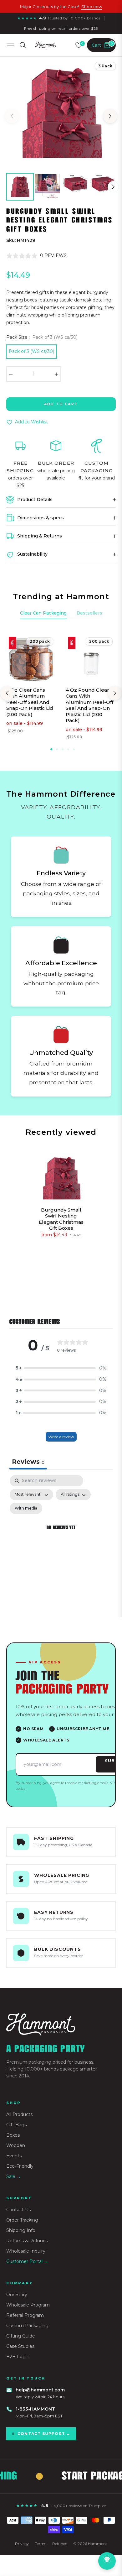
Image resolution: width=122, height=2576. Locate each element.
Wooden (16, 2145)
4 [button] (68, 749)
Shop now (92, 7)
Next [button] (110, 116)
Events (14, 2156)
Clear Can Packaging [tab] (43, 613)
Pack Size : (42, 337)
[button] (61, 1368)
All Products (19, 2114)
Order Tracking (22, 2220)
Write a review (61, 1437)
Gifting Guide (21, 2336)
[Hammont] (61, 2024)
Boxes (13, 2135)
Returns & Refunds (27, 2241)
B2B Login (18, 2357)
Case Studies (20, 2346)
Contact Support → (44, 2434)
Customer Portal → (27, 2261)
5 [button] (74, 749)
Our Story (17, 2295)
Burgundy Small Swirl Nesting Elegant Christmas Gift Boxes (61, 1219)
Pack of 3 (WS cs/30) (31, 351)
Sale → (14, 2176)
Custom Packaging (27, 2326)
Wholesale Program (28, 2305)
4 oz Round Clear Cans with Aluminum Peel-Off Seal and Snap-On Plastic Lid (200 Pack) (89, 705)
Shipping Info (21, 2230)
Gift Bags (16, 2125)
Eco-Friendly (20, 2166)
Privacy (22, 2544)
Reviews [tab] (28, 1462)
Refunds (60, 2544)
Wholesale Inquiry (26, 2251)
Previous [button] (12, 116)
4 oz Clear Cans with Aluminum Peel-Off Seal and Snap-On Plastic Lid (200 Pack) (30, 702)
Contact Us (18, 2210)
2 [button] (57, 749)
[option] (61, 114)
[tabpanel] (61, 1535)
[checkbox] (26, 1508)
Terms (41, 2544)
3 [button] (63, 749)
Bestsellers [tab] (89, 613)
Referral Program (25, 2315)
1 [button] (51, 749)
